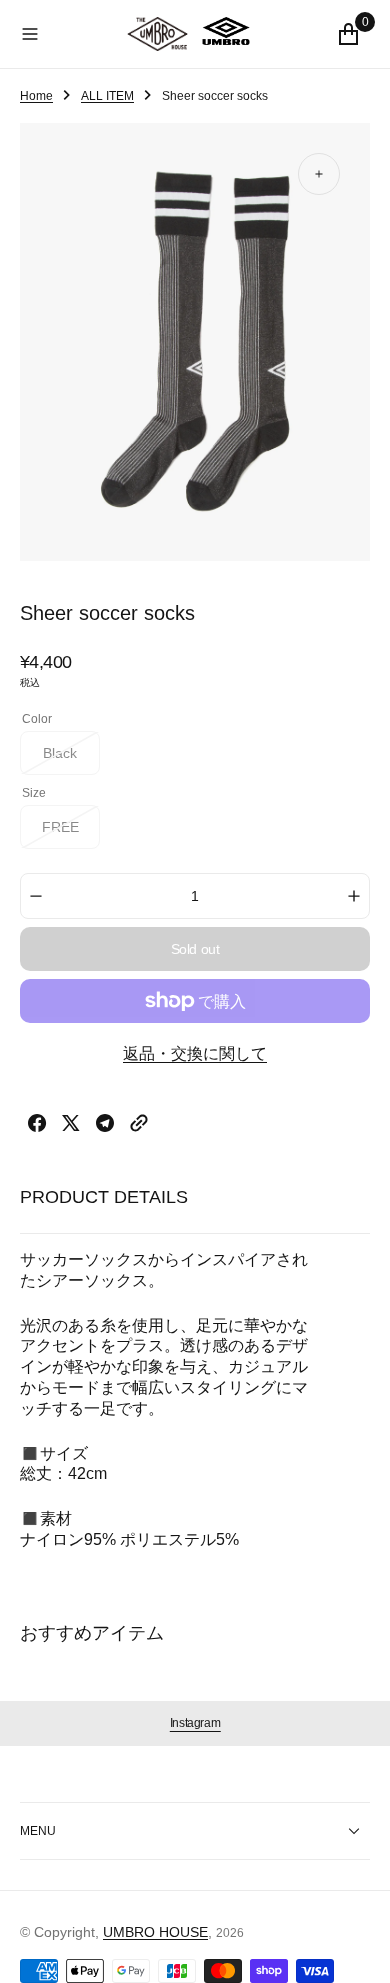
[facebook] (37, 1126)
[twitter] (71, 1126)
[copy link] (139, 1126)
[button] (73, 34)
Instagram (195, 1723)
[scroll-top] (356, 1949)
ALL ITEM (107, 96)
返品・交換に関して (195, 1053)
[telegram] (105, 1126)
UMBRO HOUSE (155, 1932)
